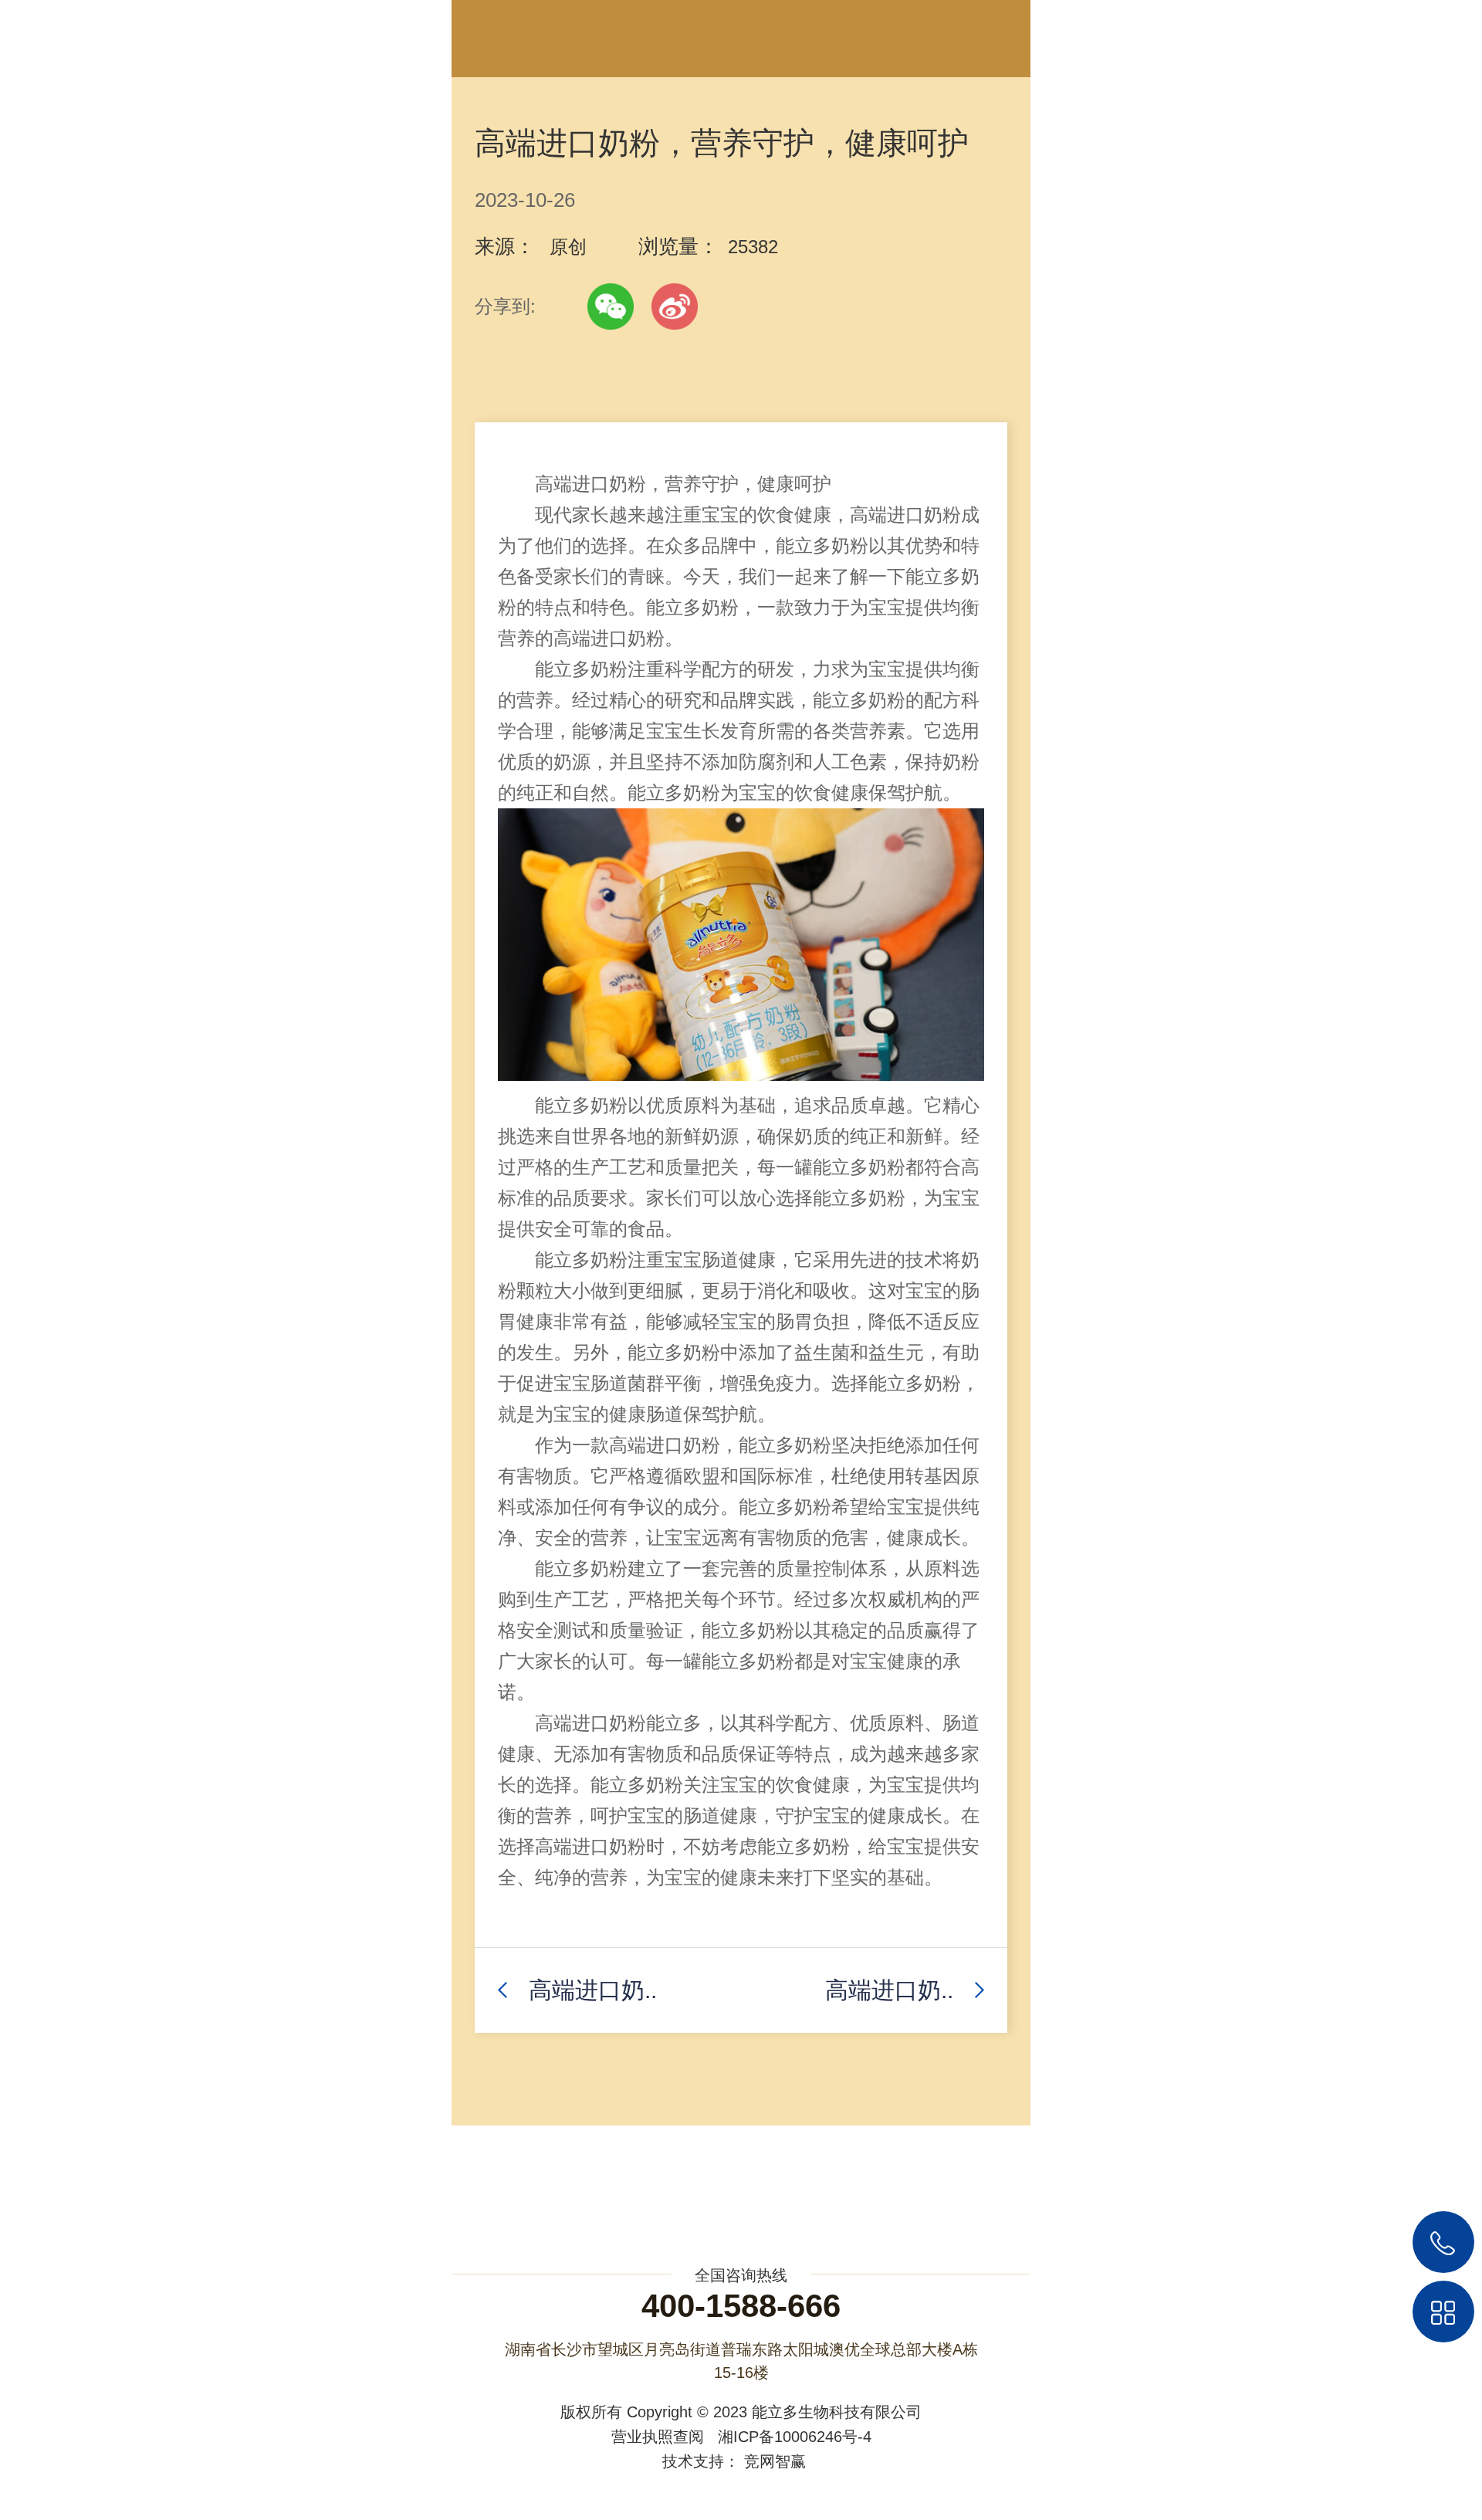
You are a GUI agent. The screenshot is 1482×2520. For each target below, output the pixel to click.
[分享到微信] (611, 307)
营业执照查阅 (658, 2437)
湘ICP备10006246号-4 (795, 2437)
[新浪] (675, 307)
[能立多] (69, 34)
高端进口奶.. (593, 1990)
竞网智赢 (775, 2461)
